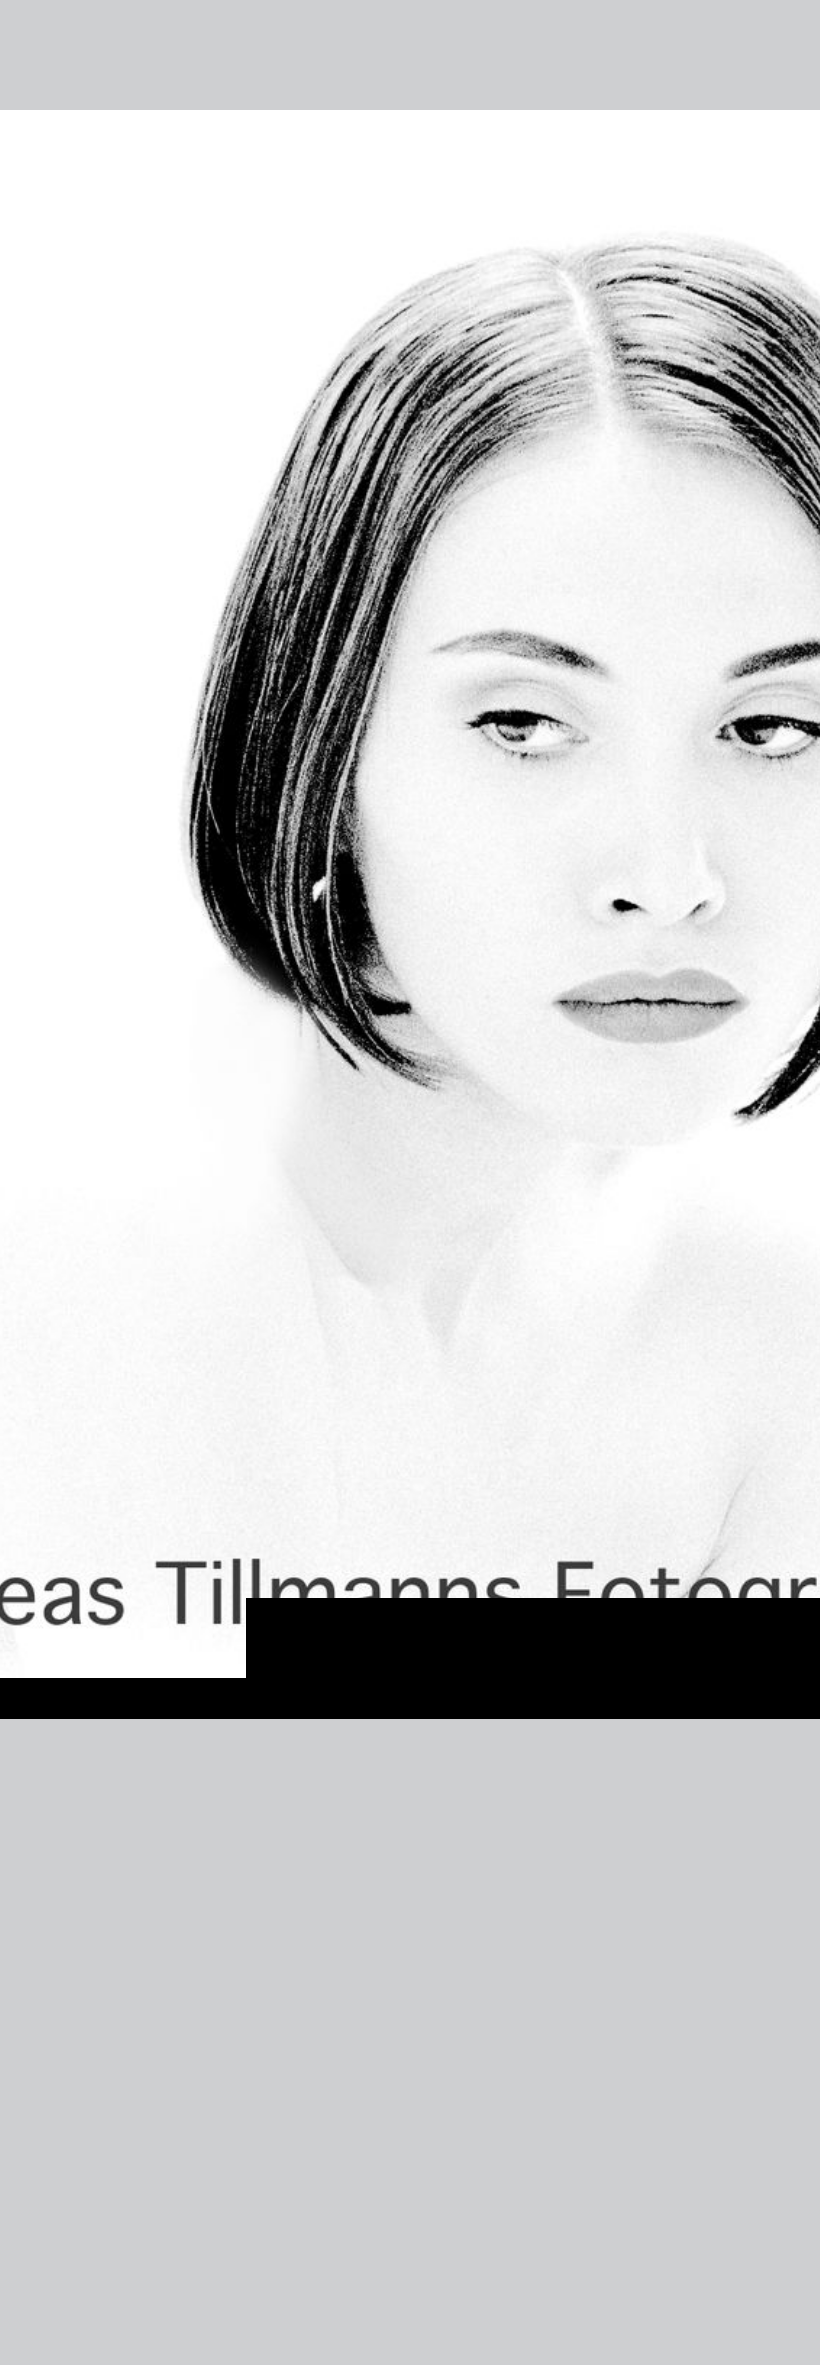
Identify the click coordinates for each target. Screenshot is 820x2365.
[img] (410, 914)
